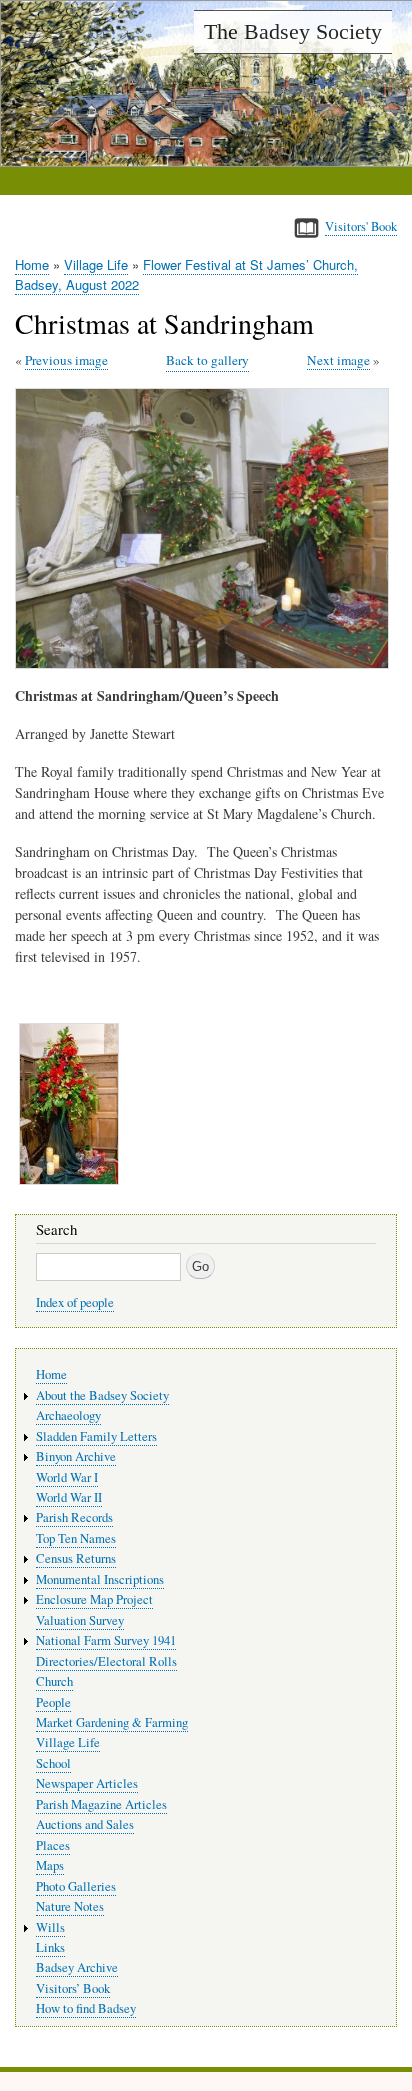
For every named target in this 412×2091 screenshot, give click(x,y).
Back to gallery (207, 360)
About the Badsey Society (102, 1395)
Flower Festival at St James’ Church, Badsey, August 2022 (186, 274)
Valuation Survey (80, 1620)
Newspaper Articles (87, 1783)
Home (32, 264)
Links (50, 1947)
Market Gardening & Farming (112, 1722)
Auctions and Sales (85, 1824)
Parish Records (74, 1517)
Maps (50, 1865)
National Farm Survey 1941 (106, 1640)
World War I (67, 1477)
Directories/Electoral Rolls (106, 1661)
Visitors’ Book (73, 1988)
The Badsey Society (293, 31)
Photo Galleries (76, 1886)
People (53, 1702)
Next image (338, 360)
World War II (69, 1497)
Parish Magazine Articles (101, 1804)
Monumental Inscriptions (100, 1579)
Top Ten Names (76, 1538)
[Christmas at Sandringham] (206, 663)
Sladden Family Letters (96, 1436)
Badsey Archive (77, 1967)
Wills (50, 1927)
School (53, 1763)
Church (54, 1681)
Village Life (96, 264)
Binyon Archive (76, 1456)
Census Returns (76, 1558)
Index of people (75, 1302)
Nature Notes (70, 1906)
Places (53, 1845)
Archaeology (68, 1415)
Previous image (66, 360)
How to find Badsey (86, 2008)
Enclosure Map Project (94, 1599)
